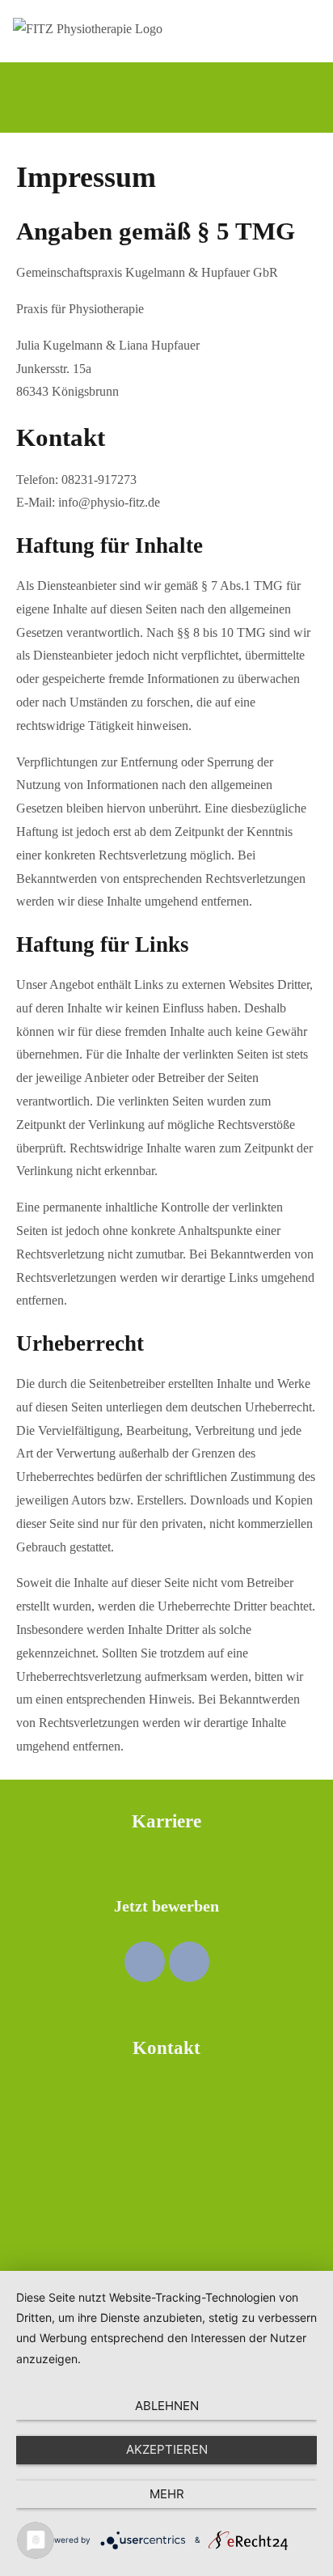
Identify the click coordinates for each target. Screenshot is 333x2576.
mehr (167, 2494)
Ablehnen (167, 2406)
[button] (179, 98)
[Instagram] (189, 1962)
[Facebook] (145, 1962)
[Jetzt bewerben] (167, 1859)
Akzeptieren (167, 2449)
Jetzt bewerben (166, 1906)
